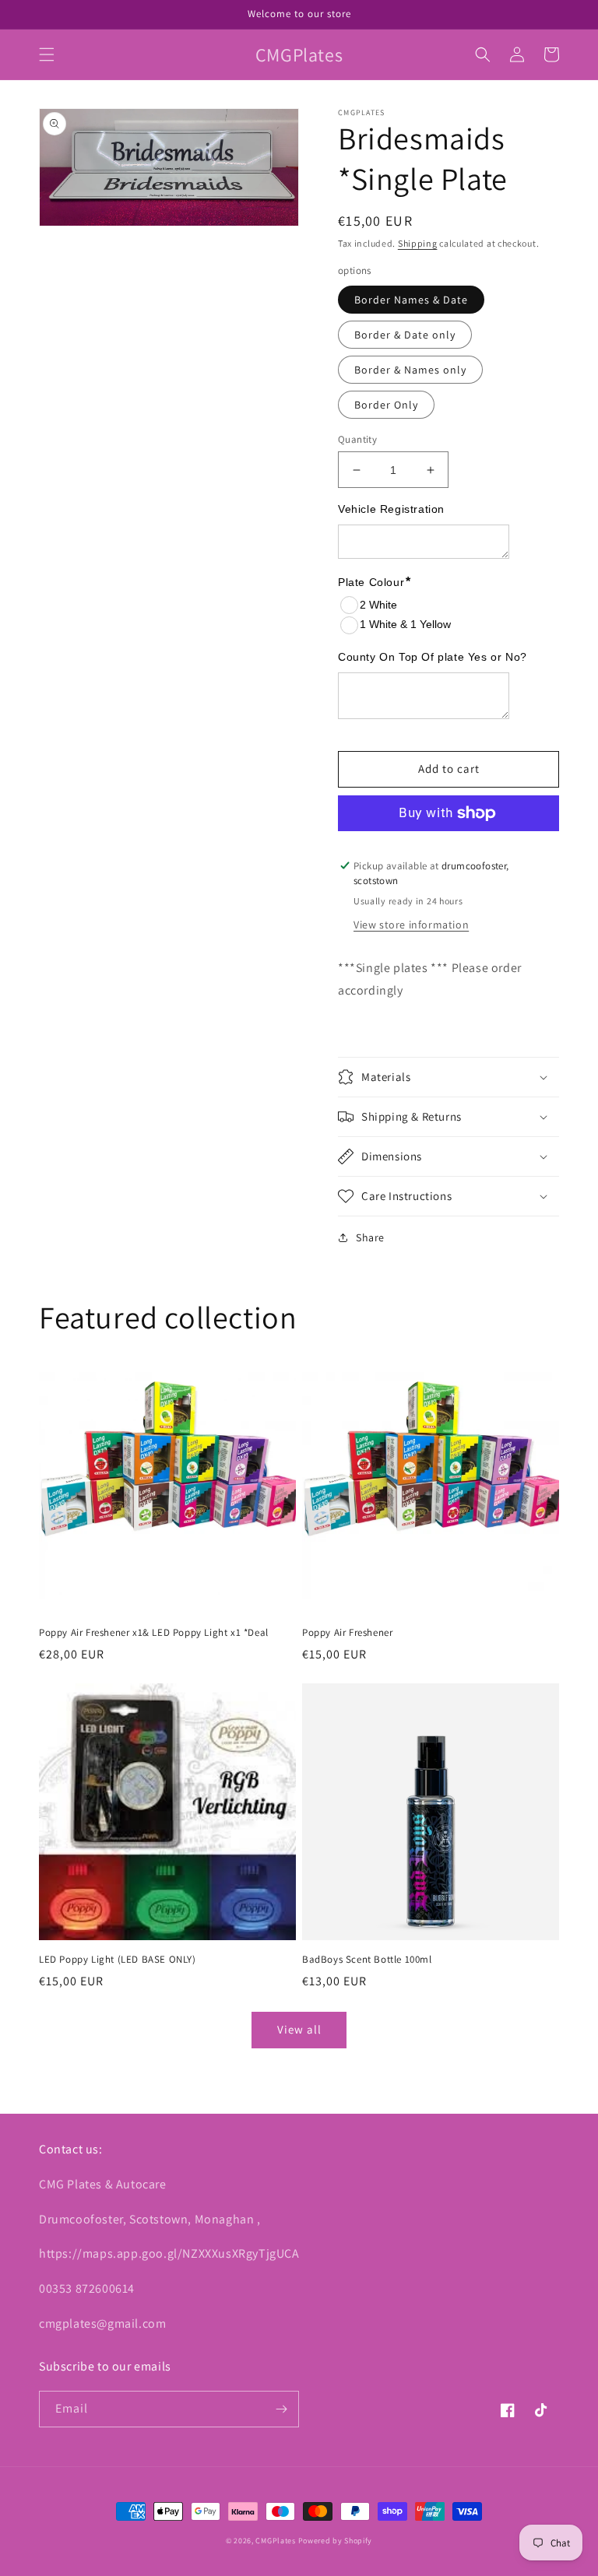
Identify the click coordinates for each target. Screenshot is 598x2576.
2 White (378, 605)
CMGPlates (275, 2541)
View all (299, 2029)
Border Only (386, 405)
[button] (47, 54)
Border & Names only (410, 370)
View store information (411, 925)
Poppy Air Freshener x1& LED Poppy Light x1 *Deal (154, 1633)
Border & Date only (405, 335)
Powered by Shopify (336, 2541)
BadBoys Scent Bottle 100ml (367, 1960)
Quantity (357, 439)
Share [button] (370, 1237)
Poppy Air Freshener (347, 1633)
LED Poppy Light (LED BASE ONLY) (118, 1960)
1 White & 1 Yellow (405, 624)
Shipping (418, 243)
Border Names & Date (411, 300)
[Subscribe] (281, 2409)
